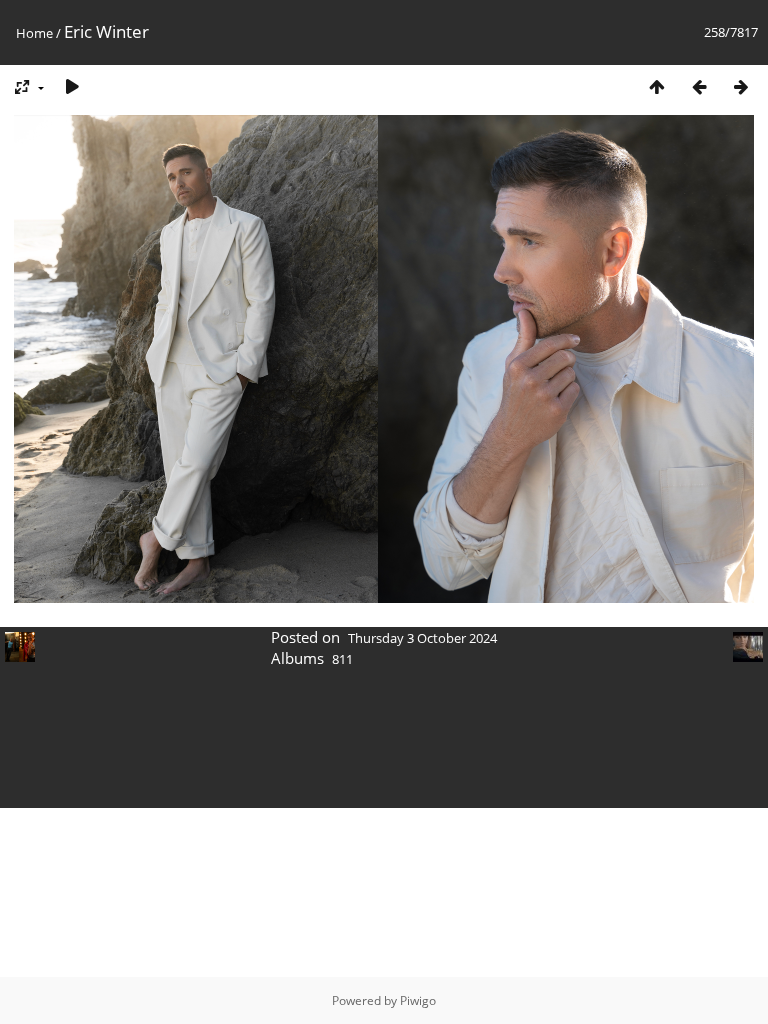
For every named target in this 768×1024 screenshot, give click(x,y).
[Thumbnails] (657, 86)
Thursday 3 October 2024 (422, 638)
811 (342, 659)
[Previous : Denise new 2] (699, 86)
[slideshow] (72, 86)
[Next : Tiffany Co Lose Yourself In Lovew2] (741, 86)
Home (34, 33)
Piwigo (418, 1000)
